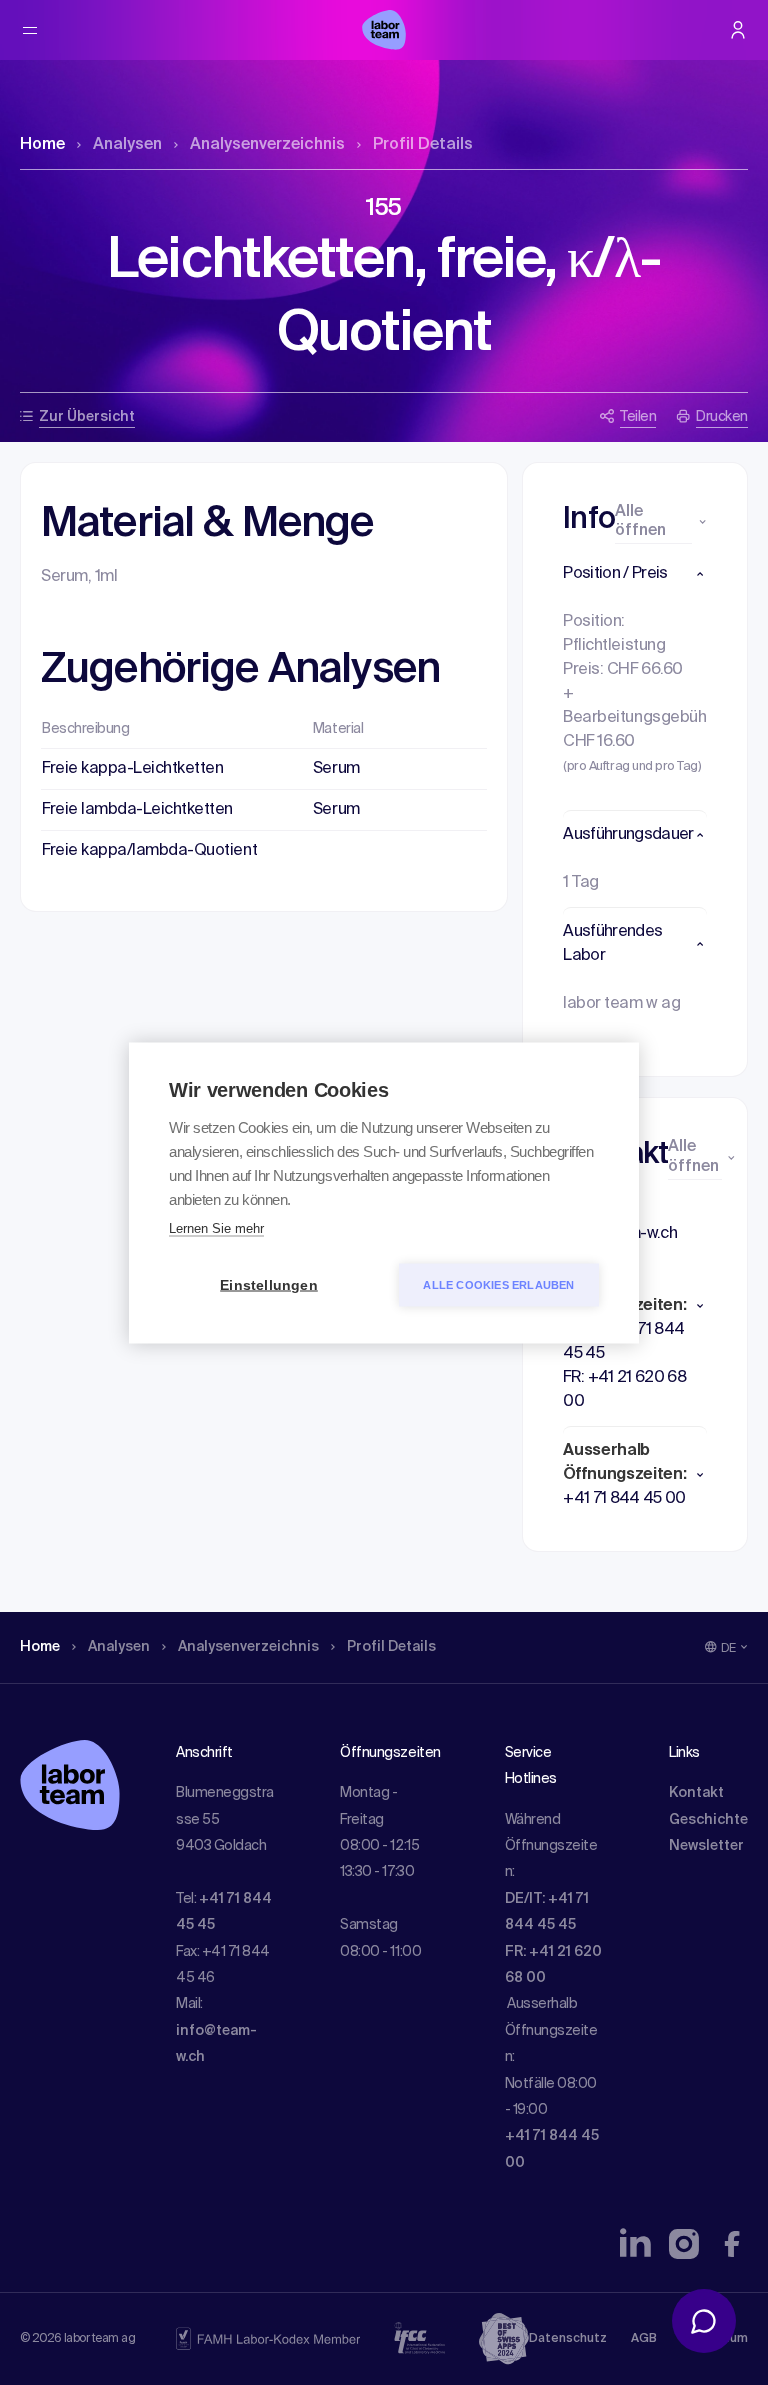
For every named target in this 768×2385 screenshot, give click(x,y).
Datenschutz (568, 2339)
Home (42, 145)
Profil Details (423, 145)
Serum (336, 769)
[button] (635, 574)
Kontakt (696, 1793)
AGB (644, 2339)
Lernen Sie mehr (216, 1227)
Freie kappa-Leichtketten (132, 769)
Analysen (127, 145)
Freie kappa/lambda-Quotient (149, 851)
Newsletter (706, 1846)
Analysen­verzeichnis (267, 145)
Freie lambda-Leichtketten (137, 810)
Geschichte (708, 1820)
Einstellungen (269, 1284)
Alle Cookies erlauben (498, 1284)
